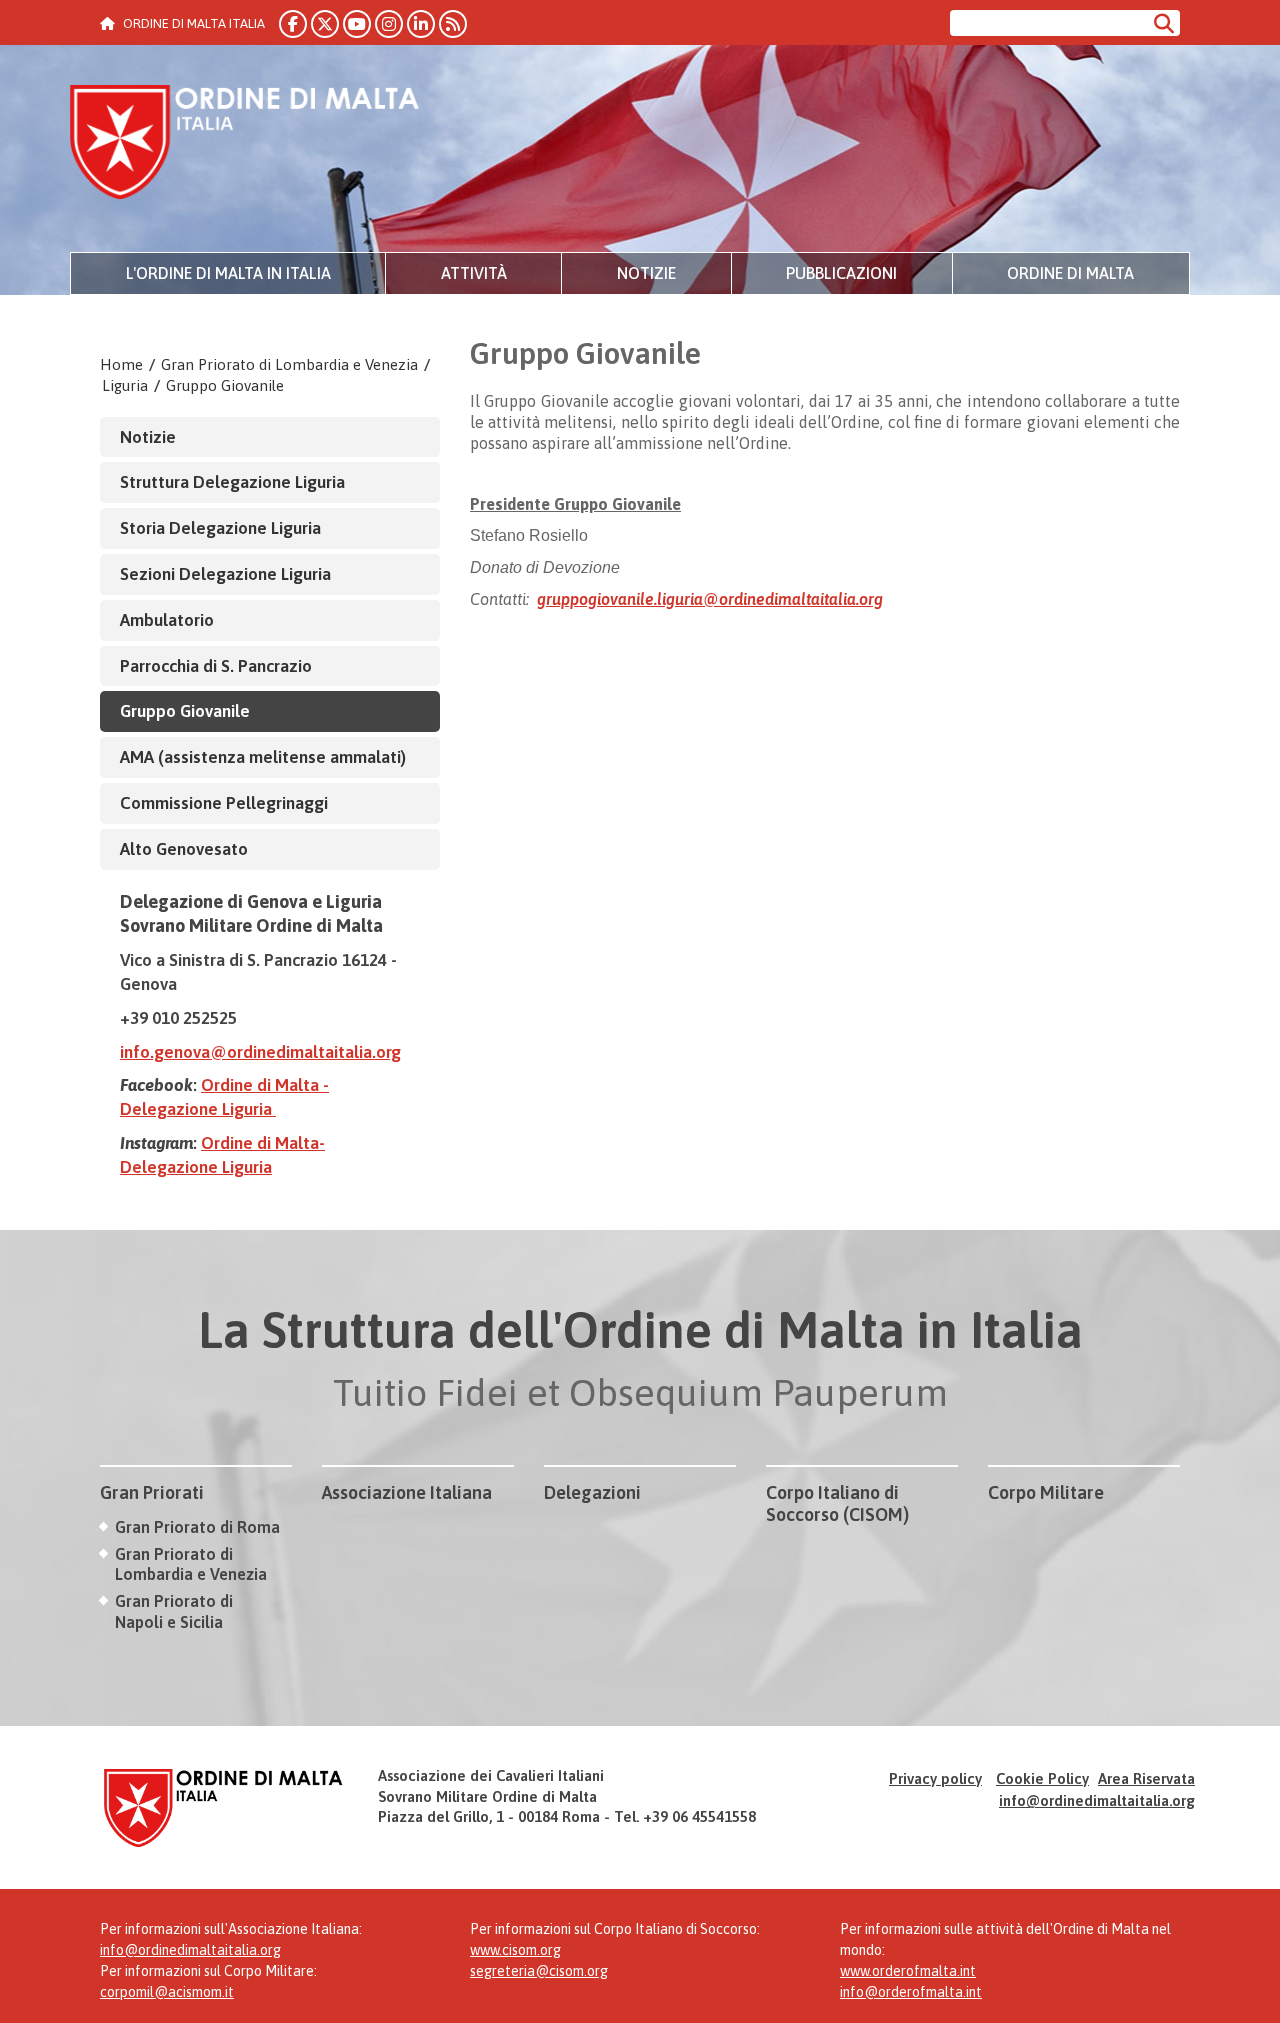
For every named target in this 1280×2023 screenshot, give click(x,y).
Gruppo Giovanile (225, 385)
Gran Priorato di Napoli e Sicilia (174, 1611)
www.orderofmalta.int (908, 1971)
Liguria (125, 385)
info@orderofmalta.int (911, 1992)
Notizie (646, 273)
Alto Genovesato (184, 849)
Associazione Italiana (407, 1492)
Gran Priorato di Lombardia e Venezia (289, 364)
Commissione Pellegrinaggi (224, 803)
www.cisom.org (515, 1950)
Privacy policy (935, 1778)
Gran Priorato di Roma (197, 1527)
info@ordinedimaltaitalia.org (1097, 1800)
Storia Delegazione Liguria (220, 528)
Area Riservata (1146, 1778)
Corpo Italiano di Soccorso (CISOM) (837, 1503)
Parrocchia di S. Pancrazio (216, 666)
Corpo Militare (1046, 1492)
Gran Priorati (152, 1492)
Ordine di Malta (1070, 273)
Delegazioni (592, 1492)
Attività (474, 273)
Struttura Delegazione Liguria (232, 482)
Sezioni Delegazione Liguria (225, 574)
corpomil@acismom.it (167, 1992)
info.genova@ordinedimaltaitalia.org (260, 1052)
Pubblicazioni (841, 273)
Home (121, 364)
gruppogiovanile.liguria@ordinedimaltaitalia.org (710, 599)
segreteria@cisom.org (539, 1971)
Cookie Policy (1042, 1778)
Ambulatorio (167, 620)
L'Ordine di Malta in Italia (228, 273)
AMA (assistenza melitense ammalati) (263, 757)
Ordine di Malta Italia (245, 145)
